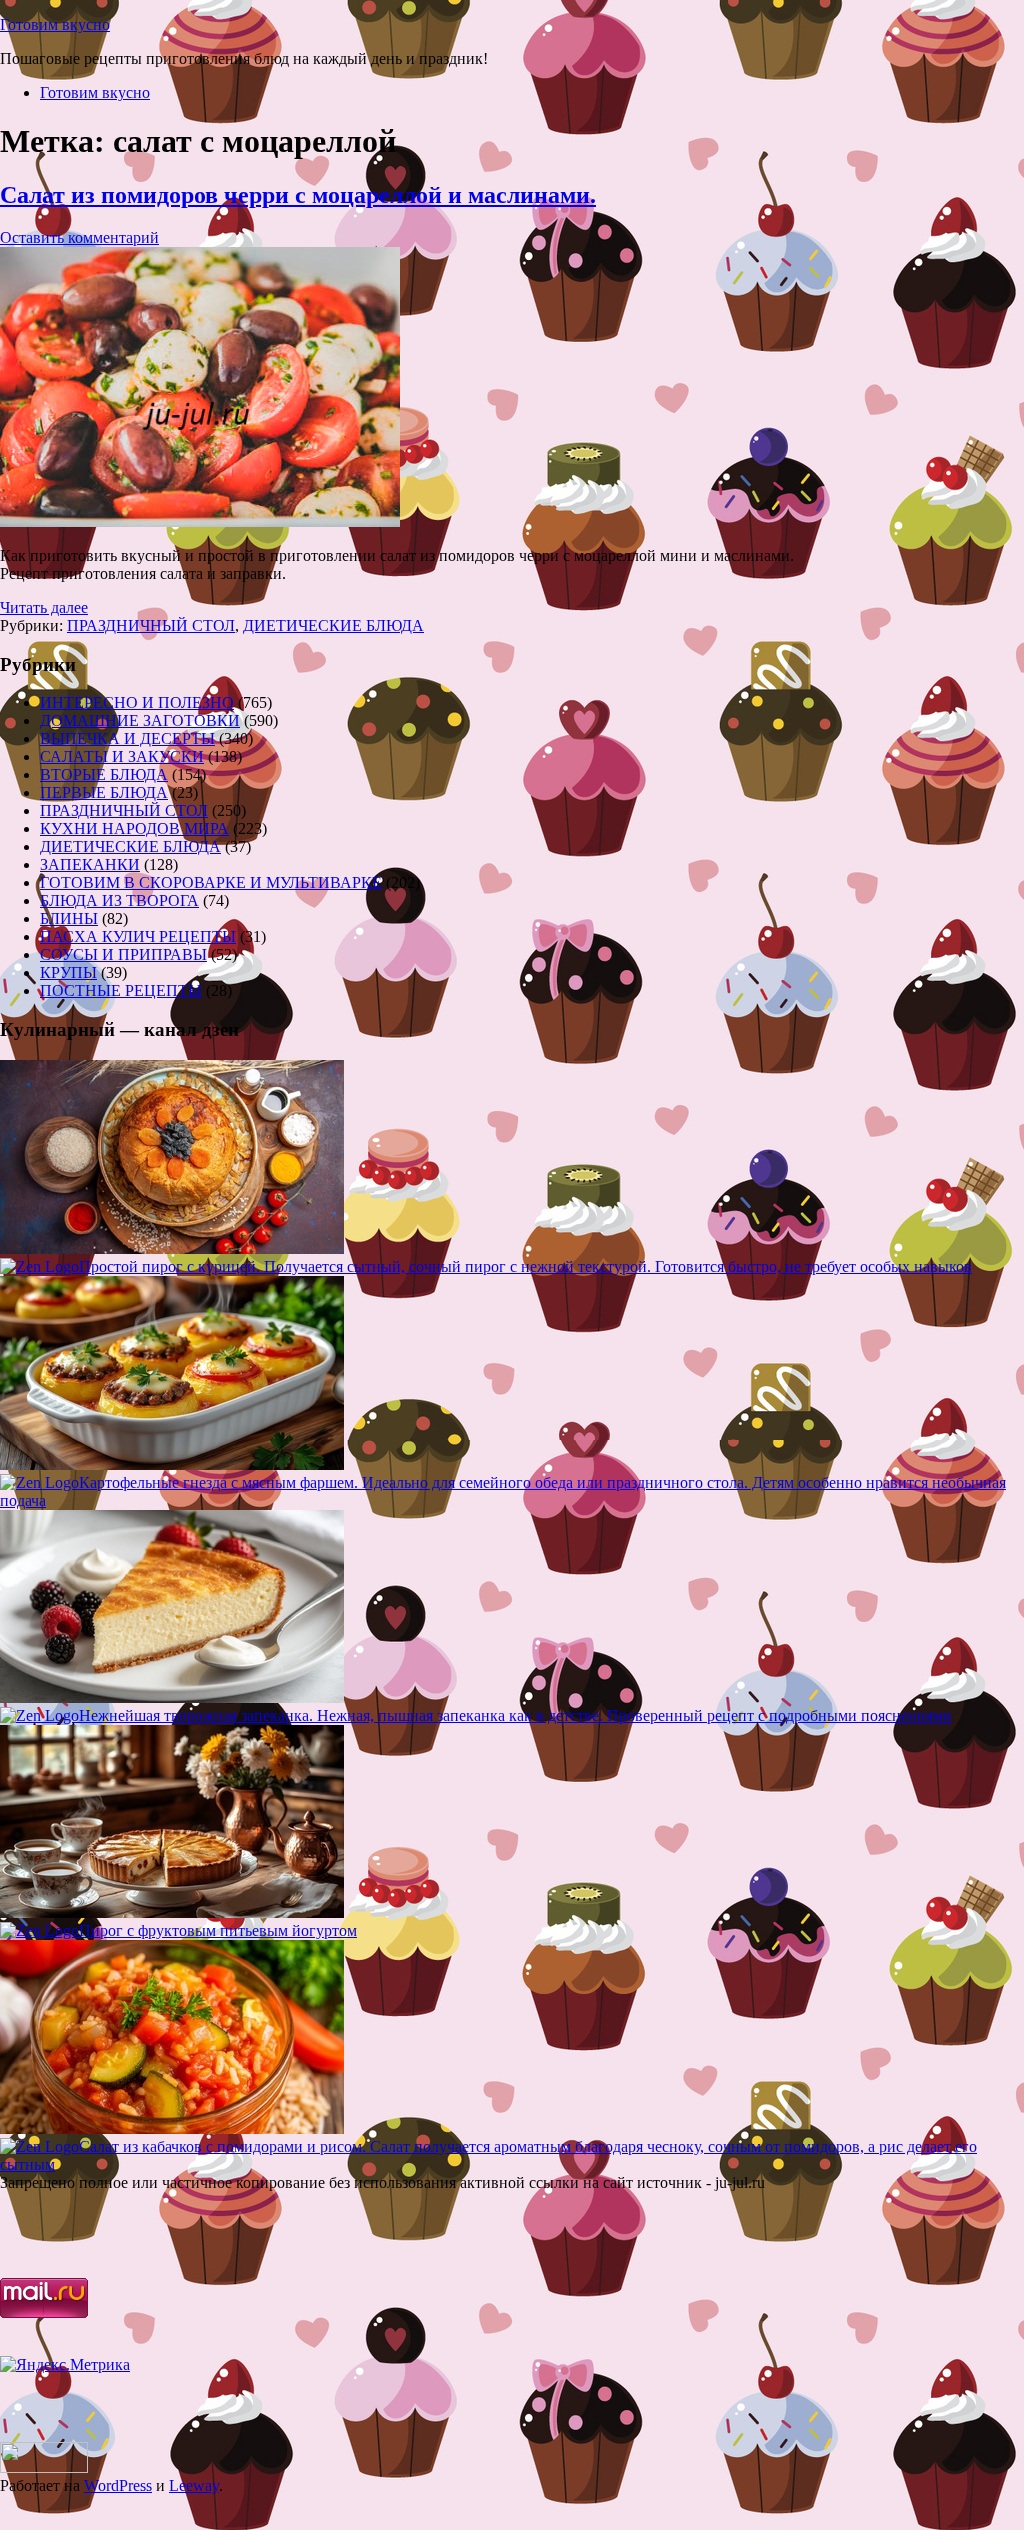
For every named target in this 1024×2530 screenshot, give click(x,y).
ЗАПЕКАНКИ (90, 864)
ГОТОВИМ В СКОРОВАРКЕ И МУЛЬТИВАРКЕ (211, 882)
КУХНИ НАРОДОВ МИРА (134, 828)
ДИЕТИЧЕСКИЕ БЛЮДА (333, 625)
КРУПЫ (68, 972)
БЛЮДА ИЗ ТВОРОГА (119, 900)
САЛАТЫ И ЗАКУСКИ (122, 756)
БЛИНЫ (69, 918)
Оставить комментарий (79, 237)
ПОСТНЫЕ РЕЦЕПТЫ (121, 990)
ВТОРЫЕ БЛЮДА (104, 774)
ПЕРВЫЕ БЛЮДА (104, 792)
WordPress (118, 2485)
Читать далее (44, 607)
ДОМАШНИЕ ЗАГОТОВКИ (140, 720)
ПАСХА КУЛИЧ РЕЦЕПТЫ (138, 936)
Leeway (194, 2485)
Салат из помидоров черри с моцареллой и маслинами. (298, 195)
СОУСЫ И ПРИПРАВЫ (123, 954)
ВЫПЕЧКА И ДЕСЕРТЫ (127, 738)
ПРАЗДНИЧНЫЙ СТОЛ (151, 625)
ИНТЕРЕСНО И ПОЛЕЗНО (137, 702)
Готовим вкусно (55, 24)
